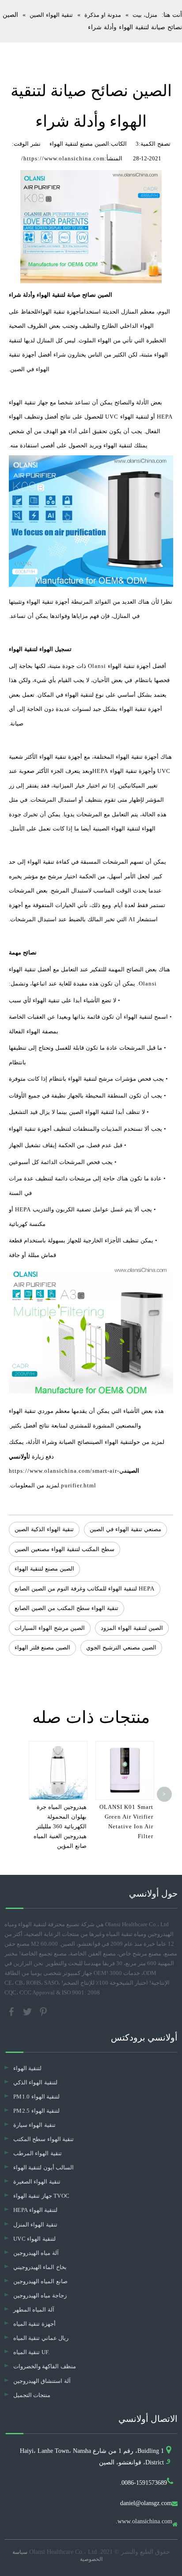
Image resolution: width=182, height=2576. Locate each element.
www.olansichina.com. (144, 2522)
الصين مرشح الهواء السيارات (50, 1628)
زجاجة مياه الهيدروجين (40, 2295)
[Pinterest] (43, 2011)
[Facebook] (12, 2011)
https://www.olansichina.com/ (63, 158)
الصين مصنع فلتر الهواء (42, 1647)
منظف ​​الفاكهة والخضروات (45, 2366)
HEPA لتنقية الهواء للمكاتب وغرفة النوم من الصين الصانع (85, 1589)
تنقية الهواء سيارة (34, 2125)
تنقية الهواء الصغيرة (37, 2182)
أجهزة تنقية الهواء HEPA (123, 771)
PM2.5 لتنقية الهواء (36, 2111)
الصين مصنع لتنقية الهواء (44, 1569)
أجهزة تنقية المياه (34, 2324)
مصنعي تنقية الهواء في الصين (125, 1529)
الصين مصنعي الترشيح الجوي (121, 1647)
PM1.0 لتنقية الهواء (36, 2097)
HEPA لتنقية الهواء (35, 2210)
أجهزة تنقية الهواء (59, 312)
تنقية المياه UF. (32, 2352)
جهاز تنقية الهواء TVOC (41, 2196)
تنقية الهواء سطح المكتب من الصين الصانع (66, 1608)
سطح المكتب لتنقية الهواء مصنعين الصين (64, 1549)
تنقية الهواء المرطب (38, 2153)
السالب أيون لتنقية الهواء (44, 2167)
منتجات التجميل (32, 2395)
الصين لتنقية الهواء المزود (132, 1628)
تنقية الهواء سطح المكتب (44, 2139)
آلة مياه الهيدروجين (36, 2253)
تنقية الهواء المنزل (35, 2225)
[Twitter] (28, 2011)
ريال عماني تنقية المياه (41, 2338)
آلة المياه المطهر (34, 2310)
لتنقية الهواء (27, 2068)
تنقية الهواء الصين (111, 1442)
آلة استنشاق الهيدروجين (42, 2381)
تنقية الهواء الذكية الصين (44, 1529)
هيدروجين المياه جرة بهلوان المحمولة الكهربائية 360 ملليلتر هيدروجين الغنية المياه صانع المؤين (60, 1826)
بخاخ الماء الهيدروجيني (40, 2267)
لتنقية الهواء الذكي (35, 2082)
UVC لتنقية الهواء (34, 2239)
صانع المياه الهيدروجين (40, 2281)
